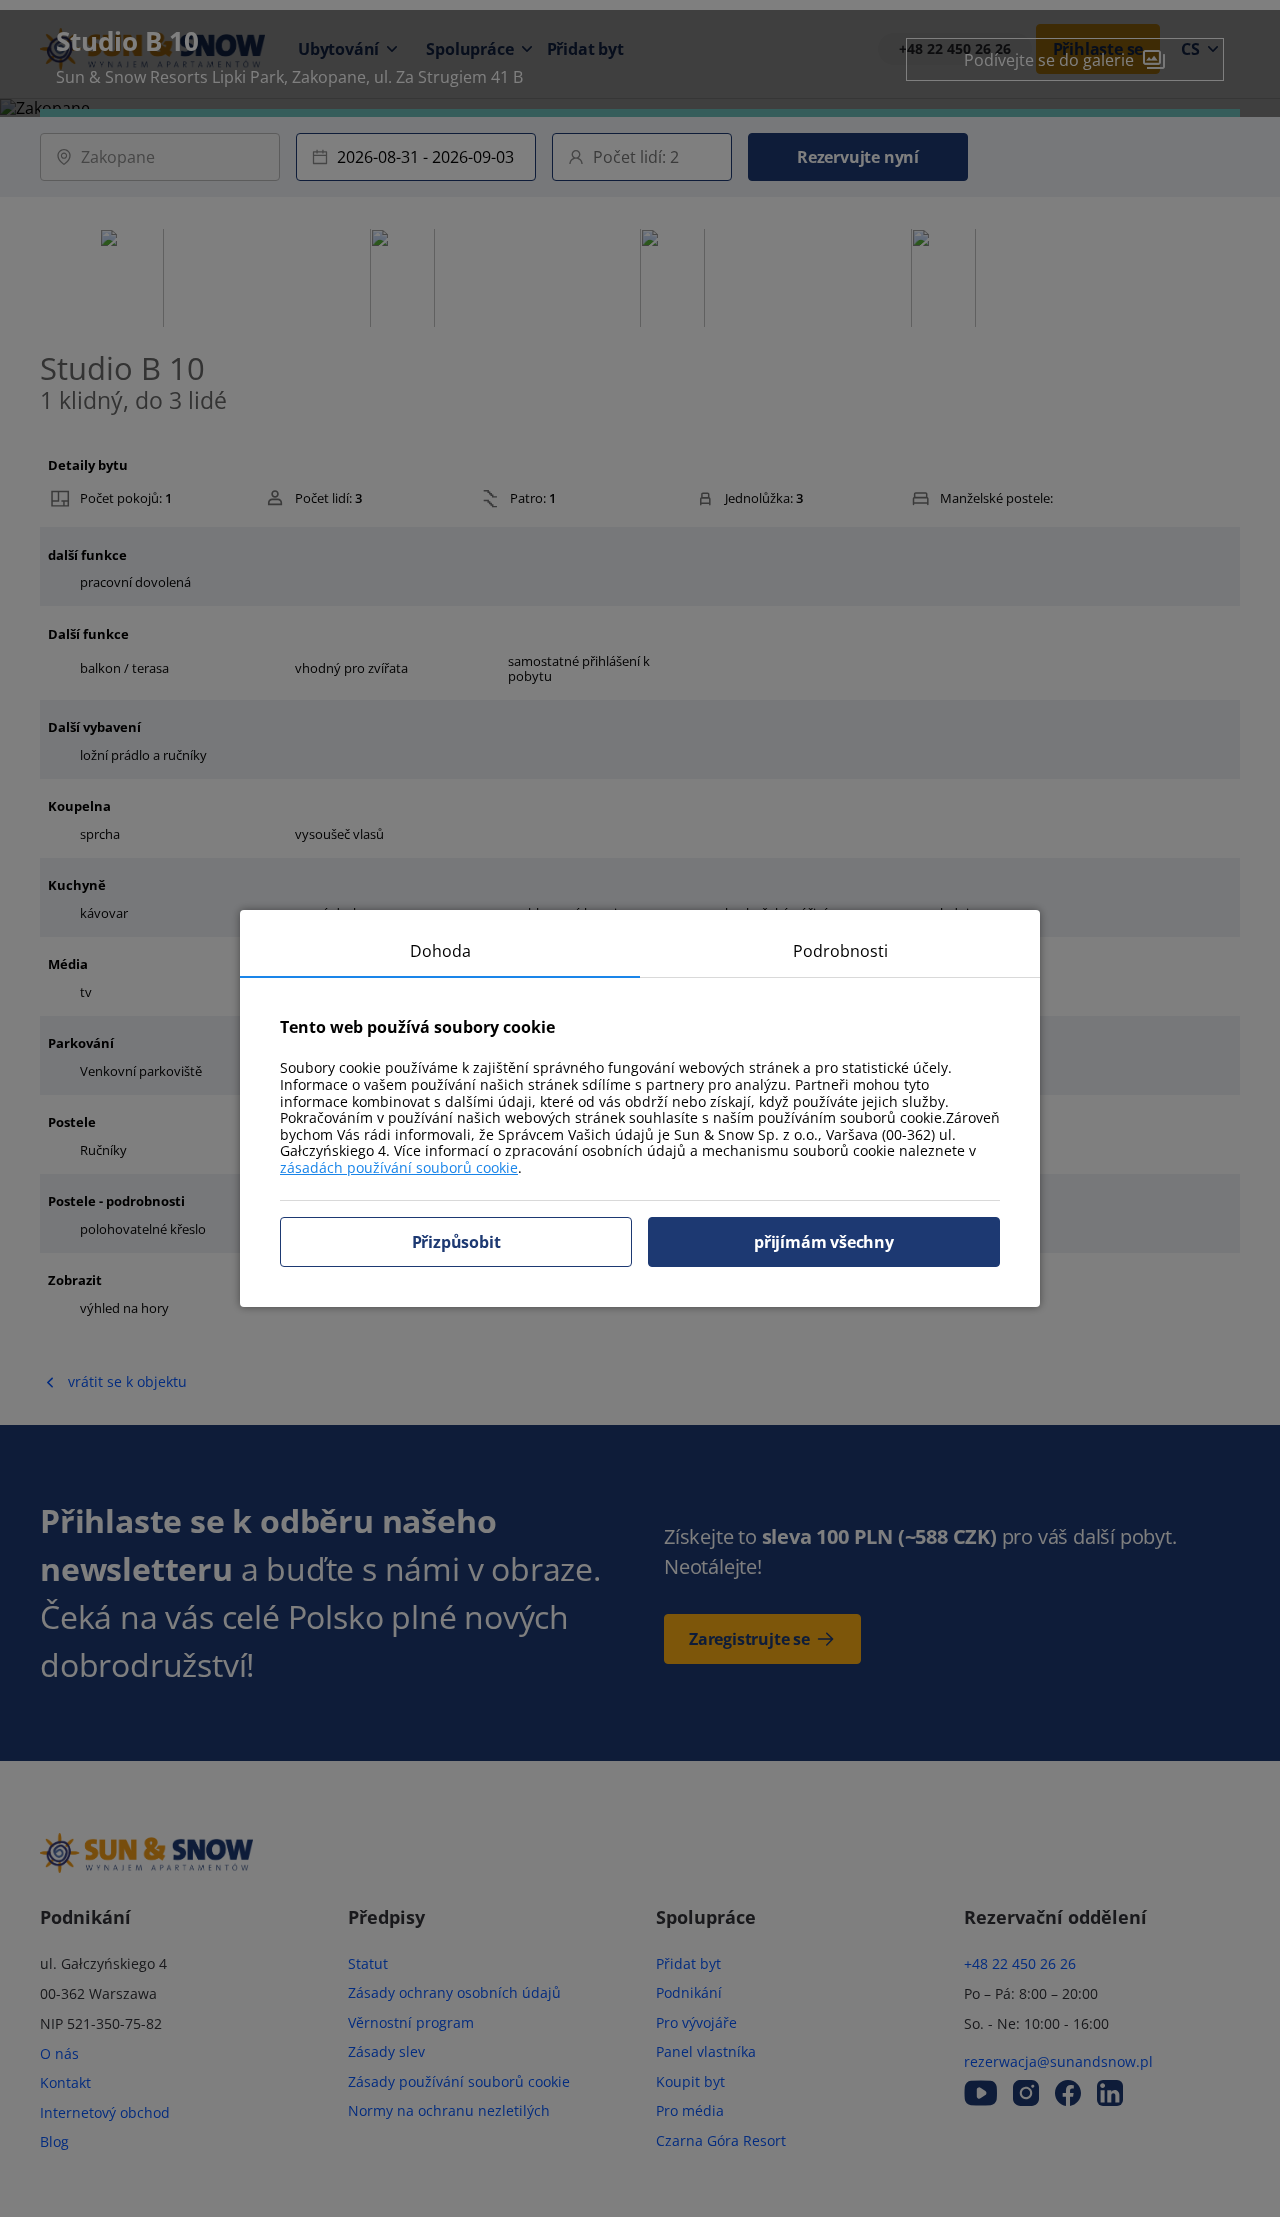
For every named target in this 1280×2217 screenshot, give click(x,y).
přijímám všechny (824, 1242)
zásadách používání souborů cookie (399, 1167)
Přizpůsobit (456, 1242)
